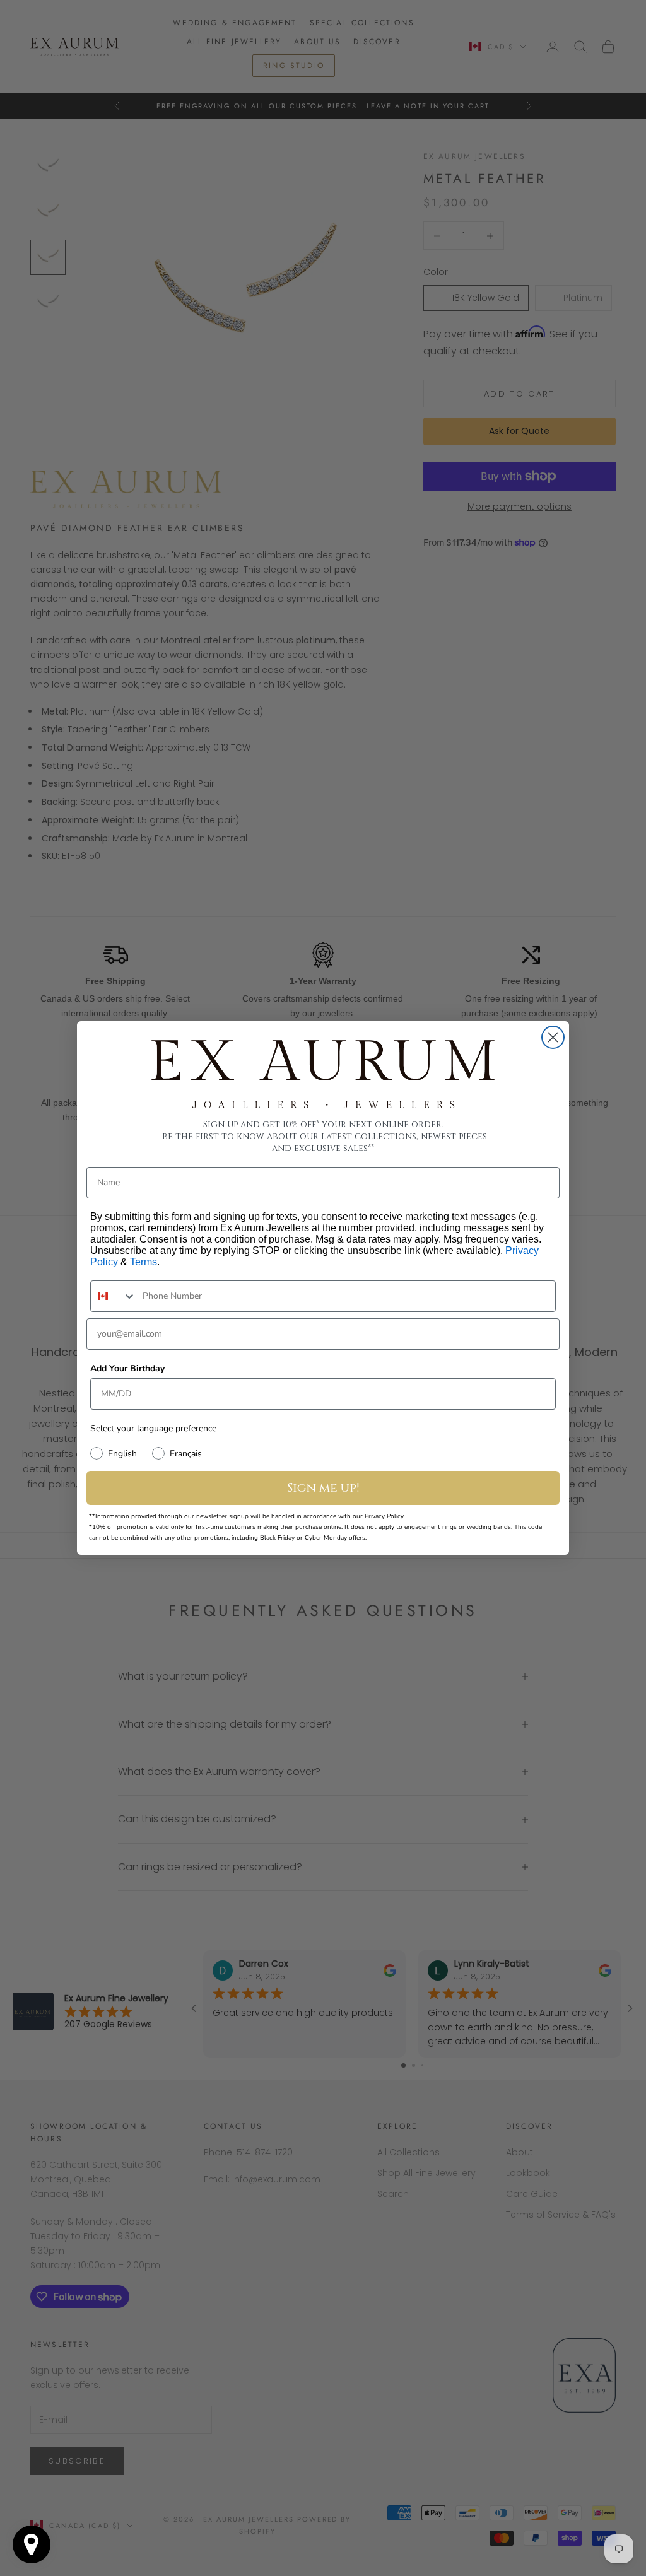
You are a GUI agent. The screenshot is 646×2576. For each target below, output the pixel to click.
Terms (144, 1262)
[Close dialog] (553, 1037)
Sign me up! (323, 1488)
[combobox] (114, 1296)
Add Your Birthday (127, 1368)
